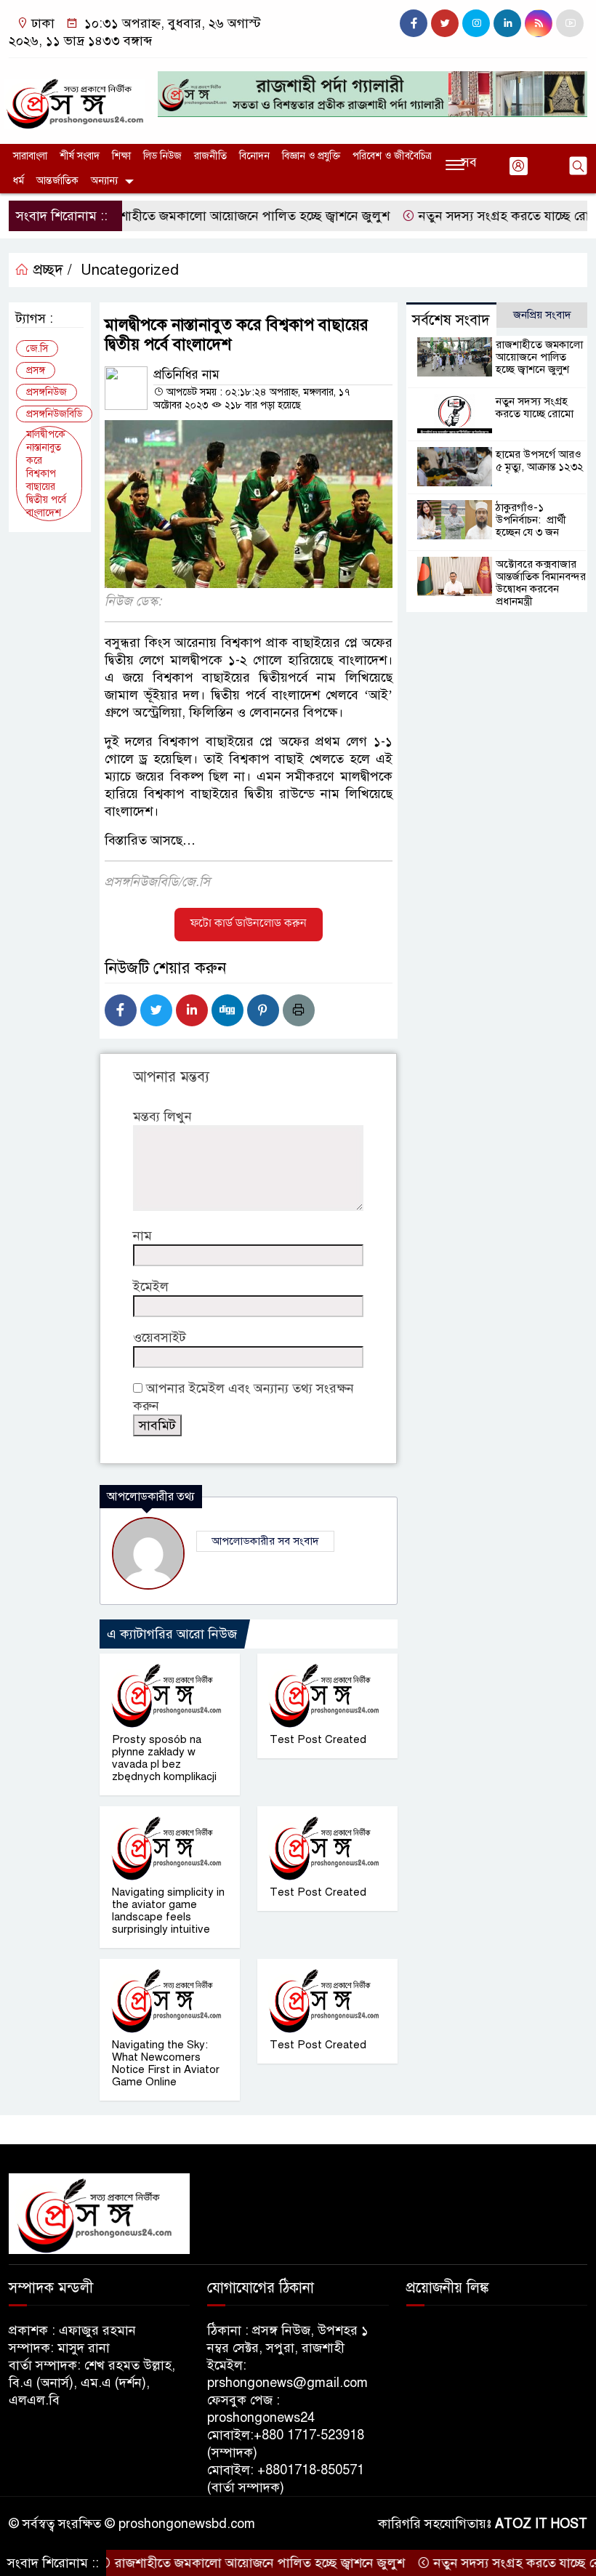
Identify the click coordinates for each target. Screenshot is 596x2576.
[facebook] (414, 23)
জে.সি (37, 349)
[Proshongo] (74, 97)
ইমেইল (151, 1287)
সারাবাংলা (30, 156)
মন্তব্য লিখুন (162, 1116)
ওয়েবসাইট (160, 1337)
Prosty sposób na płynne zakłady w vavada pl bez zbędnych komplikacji (164, 1758)
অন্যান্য (104, 181)
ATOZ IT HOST (541, 2524)
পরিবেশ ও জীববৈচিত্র (392, 156)
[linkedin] (507, 23)
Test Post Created (318, 1739)
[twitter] (445, 23)
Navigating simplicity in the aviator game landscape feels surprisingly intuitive (168, 1911)
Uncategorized (130, 270)
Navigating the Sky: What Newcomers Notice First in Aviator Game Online (166, 2063)
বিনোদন (254, 156)
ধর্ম (19, 181)
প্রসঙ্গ (36, 370)
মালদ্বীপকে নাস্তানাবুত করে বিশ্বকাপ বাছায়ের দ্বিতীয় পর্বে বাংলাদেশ (46, 474)
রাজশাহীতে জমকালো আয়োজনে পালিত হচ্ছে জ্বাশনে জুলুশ (206, 216)
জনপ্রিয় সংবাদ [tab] (542, 315)
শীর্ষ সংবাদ (80, 156)
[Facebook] (121, 1010)
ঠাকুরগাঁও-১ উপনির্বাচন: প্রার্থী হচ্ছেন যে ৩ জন (531, 520)
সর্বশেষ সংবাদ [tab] (451, 320)
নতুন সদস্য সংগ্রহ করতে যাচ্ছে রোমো (473, 216)
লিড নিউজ (162, 156)
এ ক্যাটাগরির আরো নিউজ (172, 1634)
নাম (142, 1236)
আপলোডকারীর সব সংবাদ (265, 1541)
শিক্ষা (121, 156)
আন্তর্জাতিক (57, 181)
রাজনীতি (210, 156)
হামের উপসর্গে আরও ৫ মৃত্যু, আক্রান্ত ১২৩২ (540, 460)
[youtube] (570, 23)
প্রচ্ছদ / (51, 270)
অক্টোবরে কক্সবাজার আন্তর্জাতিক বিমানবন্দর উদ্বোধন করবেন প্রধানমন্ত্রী (541, 583)
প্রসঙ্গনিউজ (47, 392)
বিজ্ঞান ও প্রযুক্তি (311, 156)
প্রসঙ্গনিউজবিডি (54, 414)
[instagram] (476, 23)
